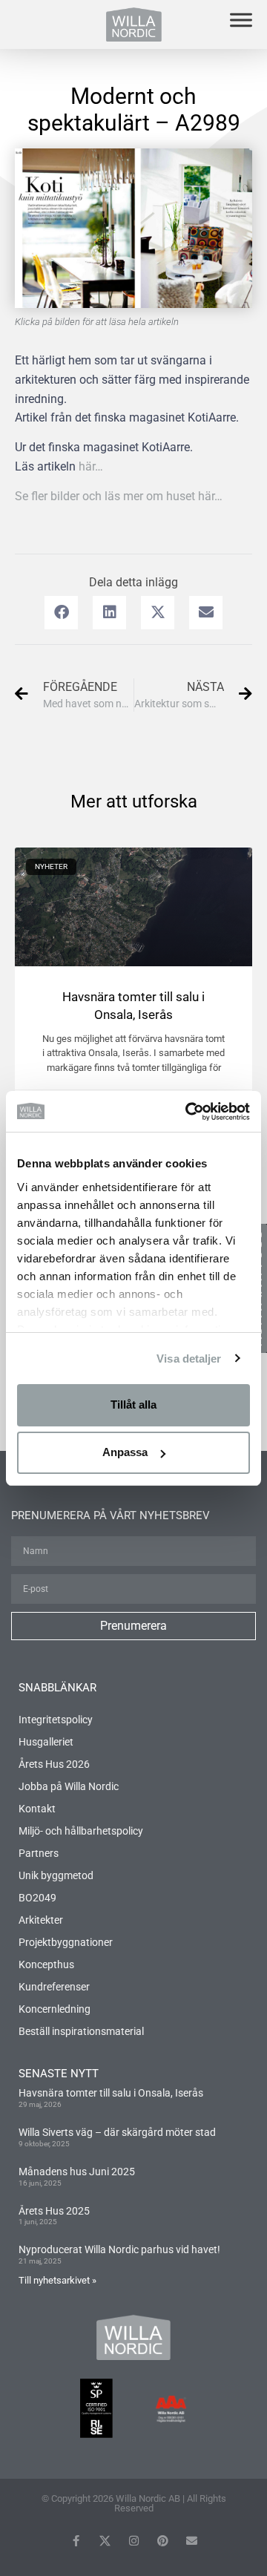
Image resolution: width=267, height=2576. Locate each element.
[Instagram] (134, 2541)
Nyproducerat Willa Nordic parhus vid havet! (119, 2249)
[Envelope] (192, 2541)
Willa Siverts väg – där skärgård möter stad (117, 2132)
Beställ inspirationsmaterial (81, 2031)
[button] (61, 613)
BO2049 (37, 1898)
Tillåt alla (133, 1405)
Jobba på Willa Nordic (69, 1786)
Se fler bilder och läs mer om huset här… (119, 496)
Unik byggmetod (56, 1875)
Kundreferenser (54, 1987)
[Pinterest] (163, 2541)
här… (91, 466)
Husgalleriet (46, 1742)
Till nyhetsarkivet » (57, 2280)
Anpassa (125, 1452)
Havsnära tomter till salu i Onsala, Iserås (111, 2093)
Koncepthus (46, 1964)
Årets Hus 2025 (54, 2211)
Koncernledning (55, 2009)
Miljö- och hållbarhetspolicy (81, 1831)
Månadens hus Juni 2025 (77, 2172)
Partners (39, 1853)
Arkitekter (41, 1920)
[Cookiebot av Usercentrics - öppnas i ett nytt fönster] (188, 1112)
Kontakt (37, 1809)
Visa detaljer (189, 1359)
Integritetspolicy (56, 1720)
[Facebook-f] (76, 2541)
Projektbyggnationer (66, 1942)
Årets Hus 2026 (54, 1764)
